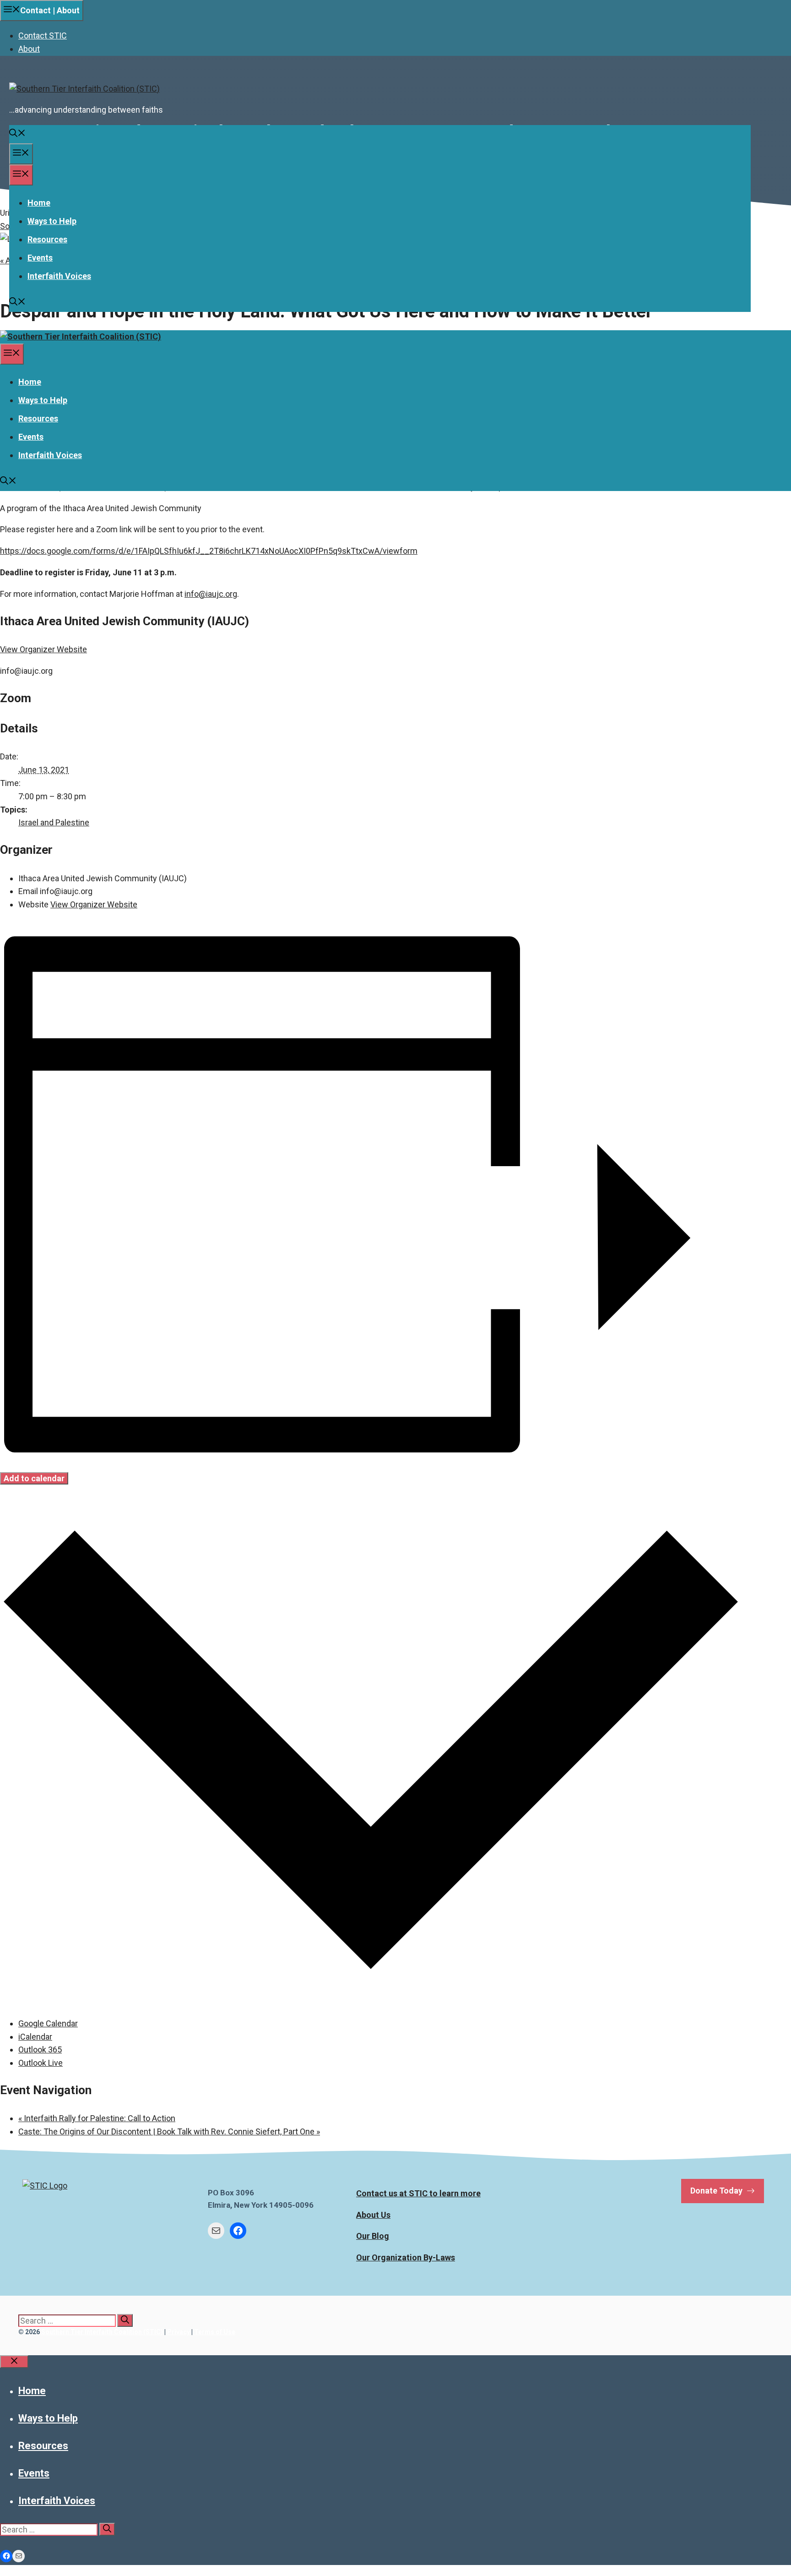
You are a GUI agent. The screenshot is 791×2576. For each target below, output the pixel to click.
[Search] (125, 2320)
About (29, 49)
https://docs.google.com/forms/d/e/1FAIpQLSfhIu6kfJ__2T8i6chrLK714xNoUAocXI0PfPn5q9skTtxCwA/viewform (209, 551)
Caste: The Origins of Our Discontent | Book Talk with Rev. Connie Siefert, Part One (169, 2131)
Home (39, 203)
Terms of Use (215, 2332)
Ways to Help (52, 221)
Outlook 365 (40, 2049)
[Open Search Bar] (17, 134)
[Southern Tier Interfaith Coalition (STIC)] (81, 336)
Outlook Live (41, 2063)
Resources (47, 239)
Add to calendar (34, 1478)
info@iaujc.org (211, 594)
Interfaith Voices (59, 276)
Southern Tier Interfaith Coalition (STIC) (102, 2332)
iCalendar (35, 2037)
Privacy (179, 2332)
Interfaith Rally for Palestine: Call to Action (97, 2118)
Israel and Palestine (54, 822)
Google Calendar (48, 2023)
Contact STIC (43, 35)
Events (40, 258)
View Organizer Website (43, 649)
